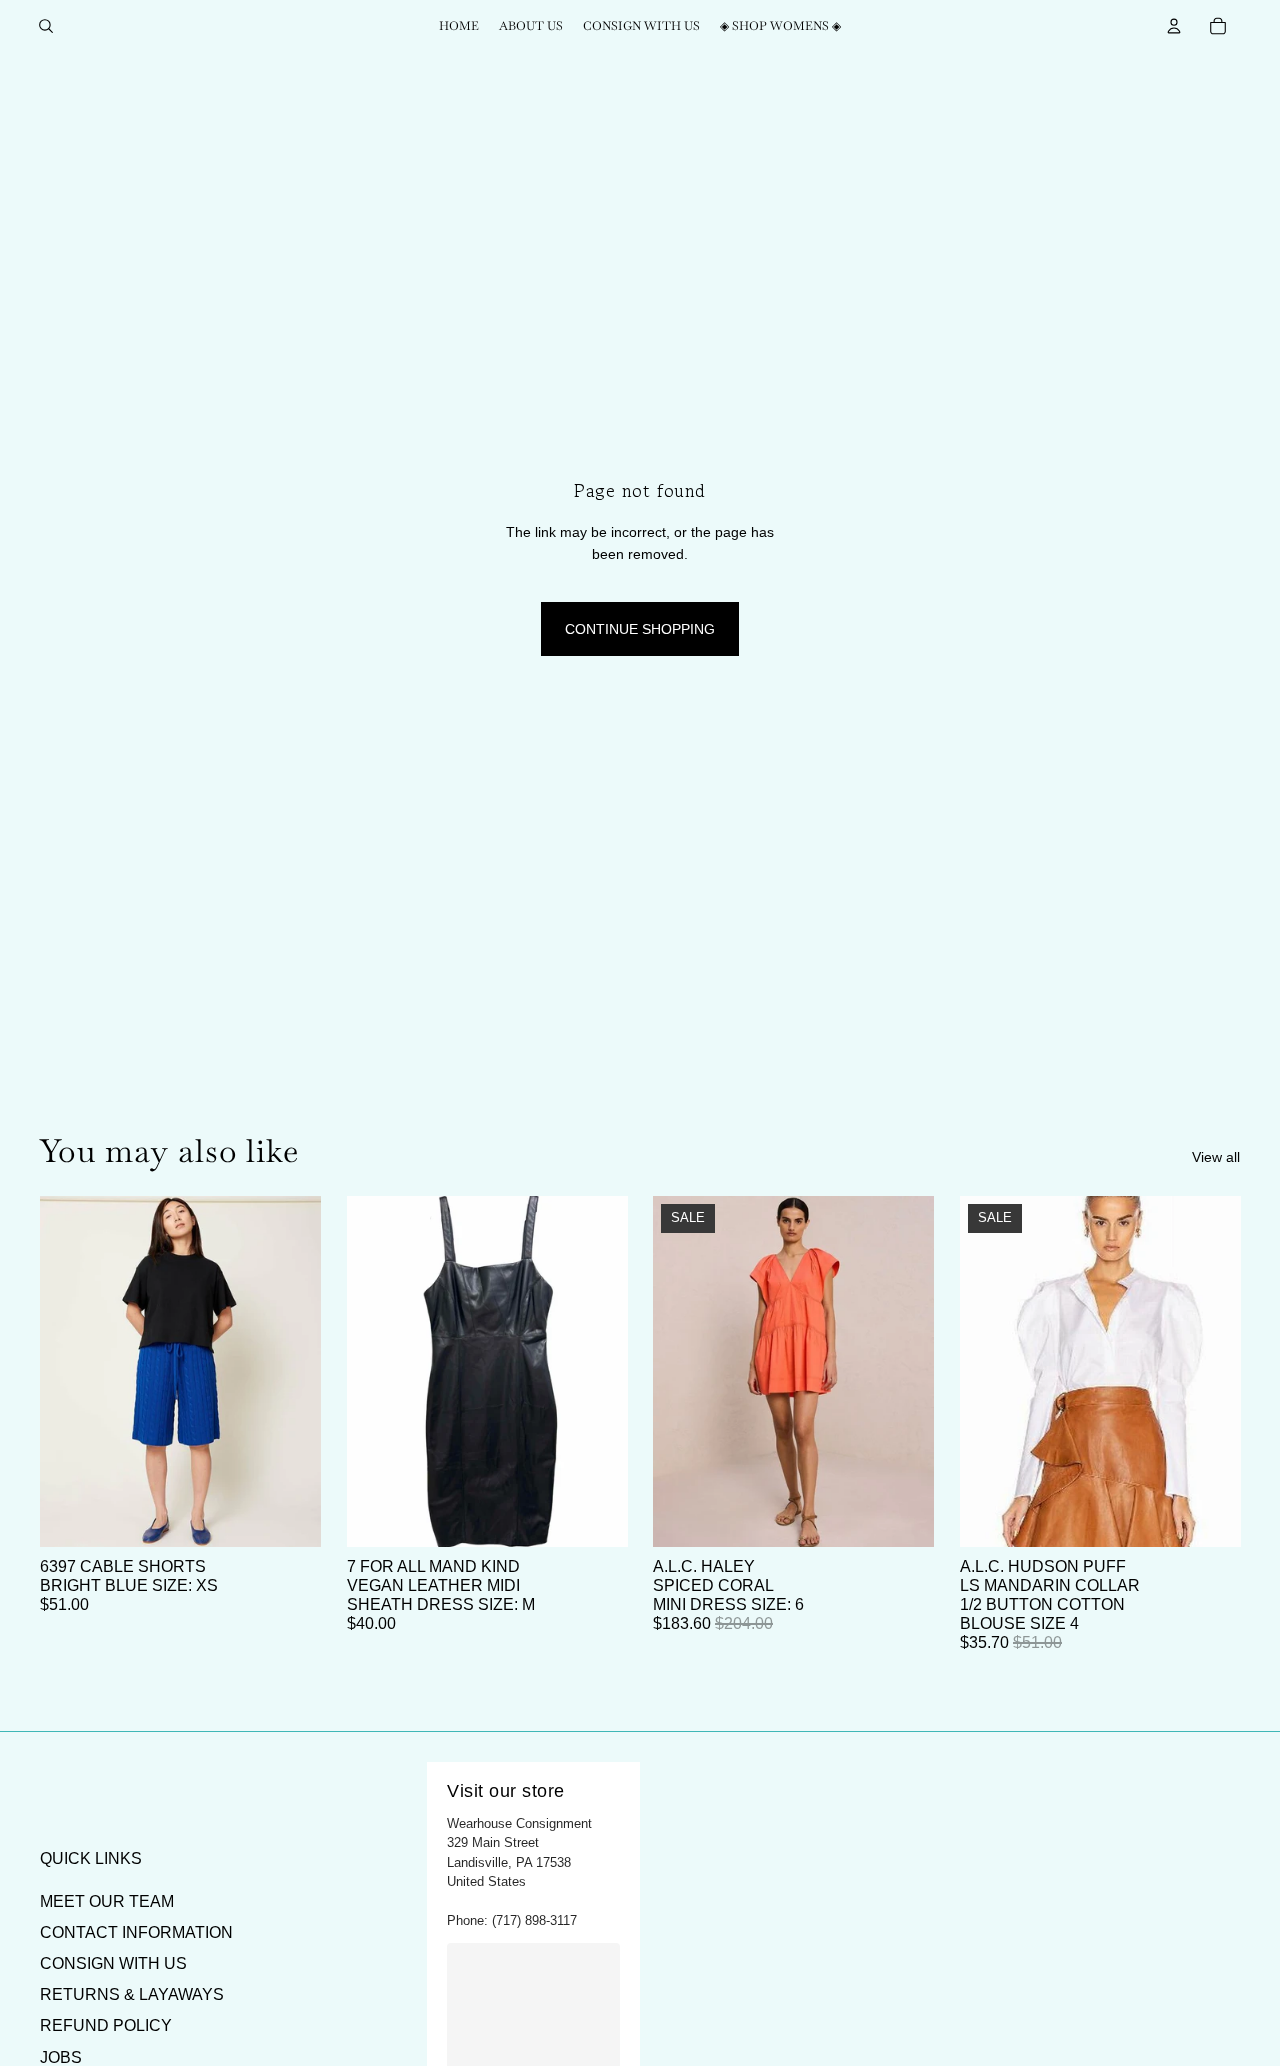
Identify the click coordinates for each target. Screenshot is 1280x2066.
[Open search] (46, 26)
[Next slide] (291, 1372)
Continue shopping (640, 629)
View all (1216, 1157)
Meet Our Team (107, 1901)
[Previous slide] (70, 1372)
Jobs (61, 2057)
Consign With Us (113, 1963)
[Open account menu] (1174, 26)
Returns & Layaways (132, 1994)
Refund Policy (106, 2025)
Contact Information (136, 1932)
